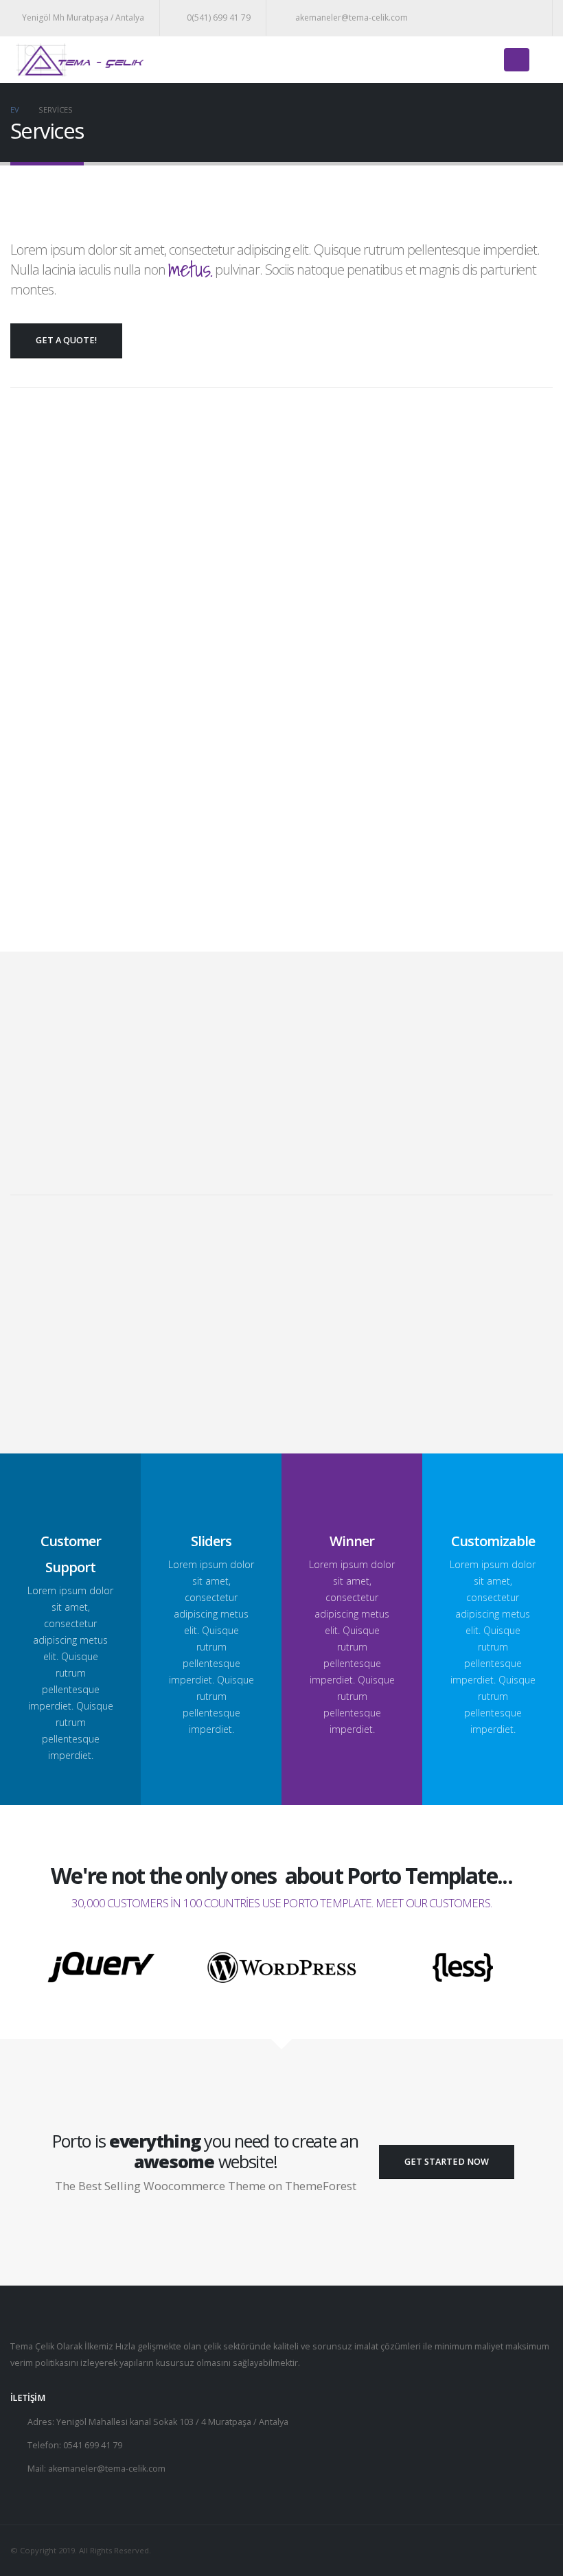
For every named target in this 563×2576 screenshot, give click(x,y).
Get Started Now (447, 2162)
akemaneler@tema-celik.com (351, 18)
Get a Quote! (66, 340)
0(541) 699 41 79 (219, 18)
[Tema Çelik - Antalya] (79, 60)
